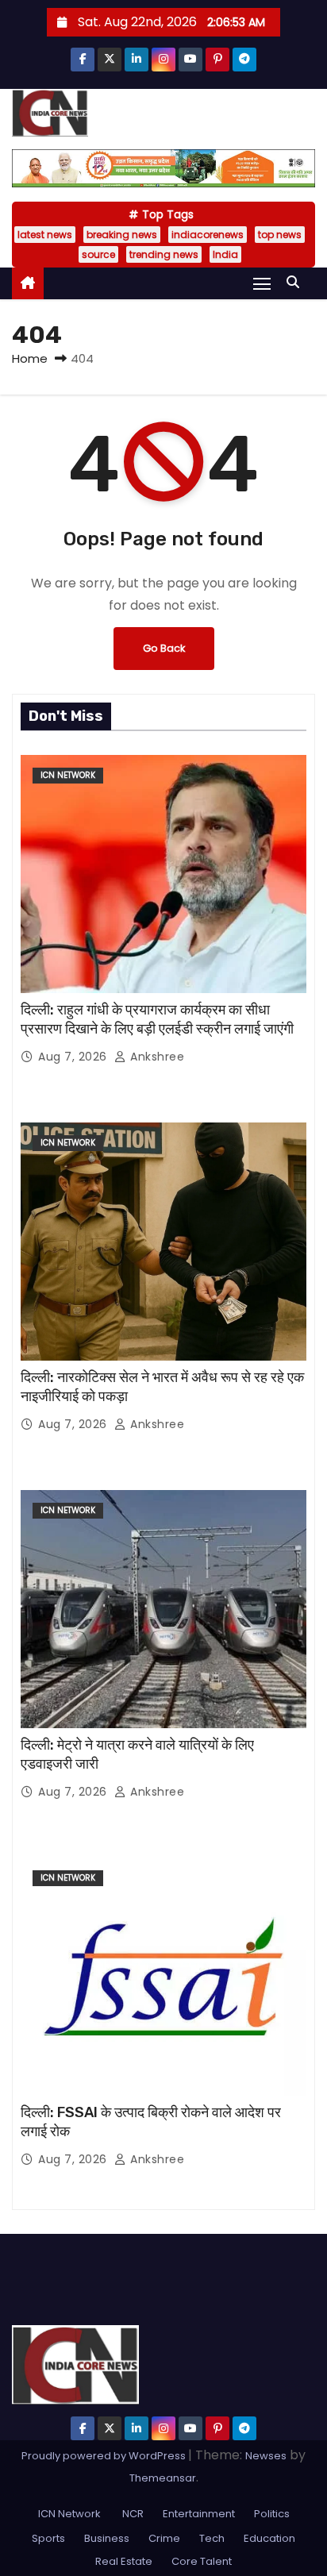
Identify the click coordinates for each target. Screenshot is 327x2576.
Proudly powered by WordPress (105, 2456)
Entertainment (199, 2514)
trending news (164, 254)
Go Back (164, 648)
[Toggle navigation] (262, 283)
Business (107, 2538)
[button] (297, 282)
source (98, 254)
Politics (272, 2514)
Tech (212, 2538)
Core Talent (202, 2561)
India (225, 254)
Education (269, 2538)
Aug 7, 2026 (74, 1057)
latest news (45, 235)
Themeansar (163, 2478)
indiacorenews (208, 235)
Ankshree (156, 1057)
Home (30, 358)
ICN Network (68, 775)
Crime (164, 2538)
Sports (48, 2538)
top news (280, 235)
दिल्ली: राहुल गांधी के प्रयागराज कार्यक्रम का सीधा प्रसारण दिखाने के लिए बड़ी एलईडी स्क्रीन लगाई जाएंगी (157, 1019)
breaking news (122, 235)
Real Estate (124, 2561)
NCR (132, 2514)
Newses (266, 2456)
